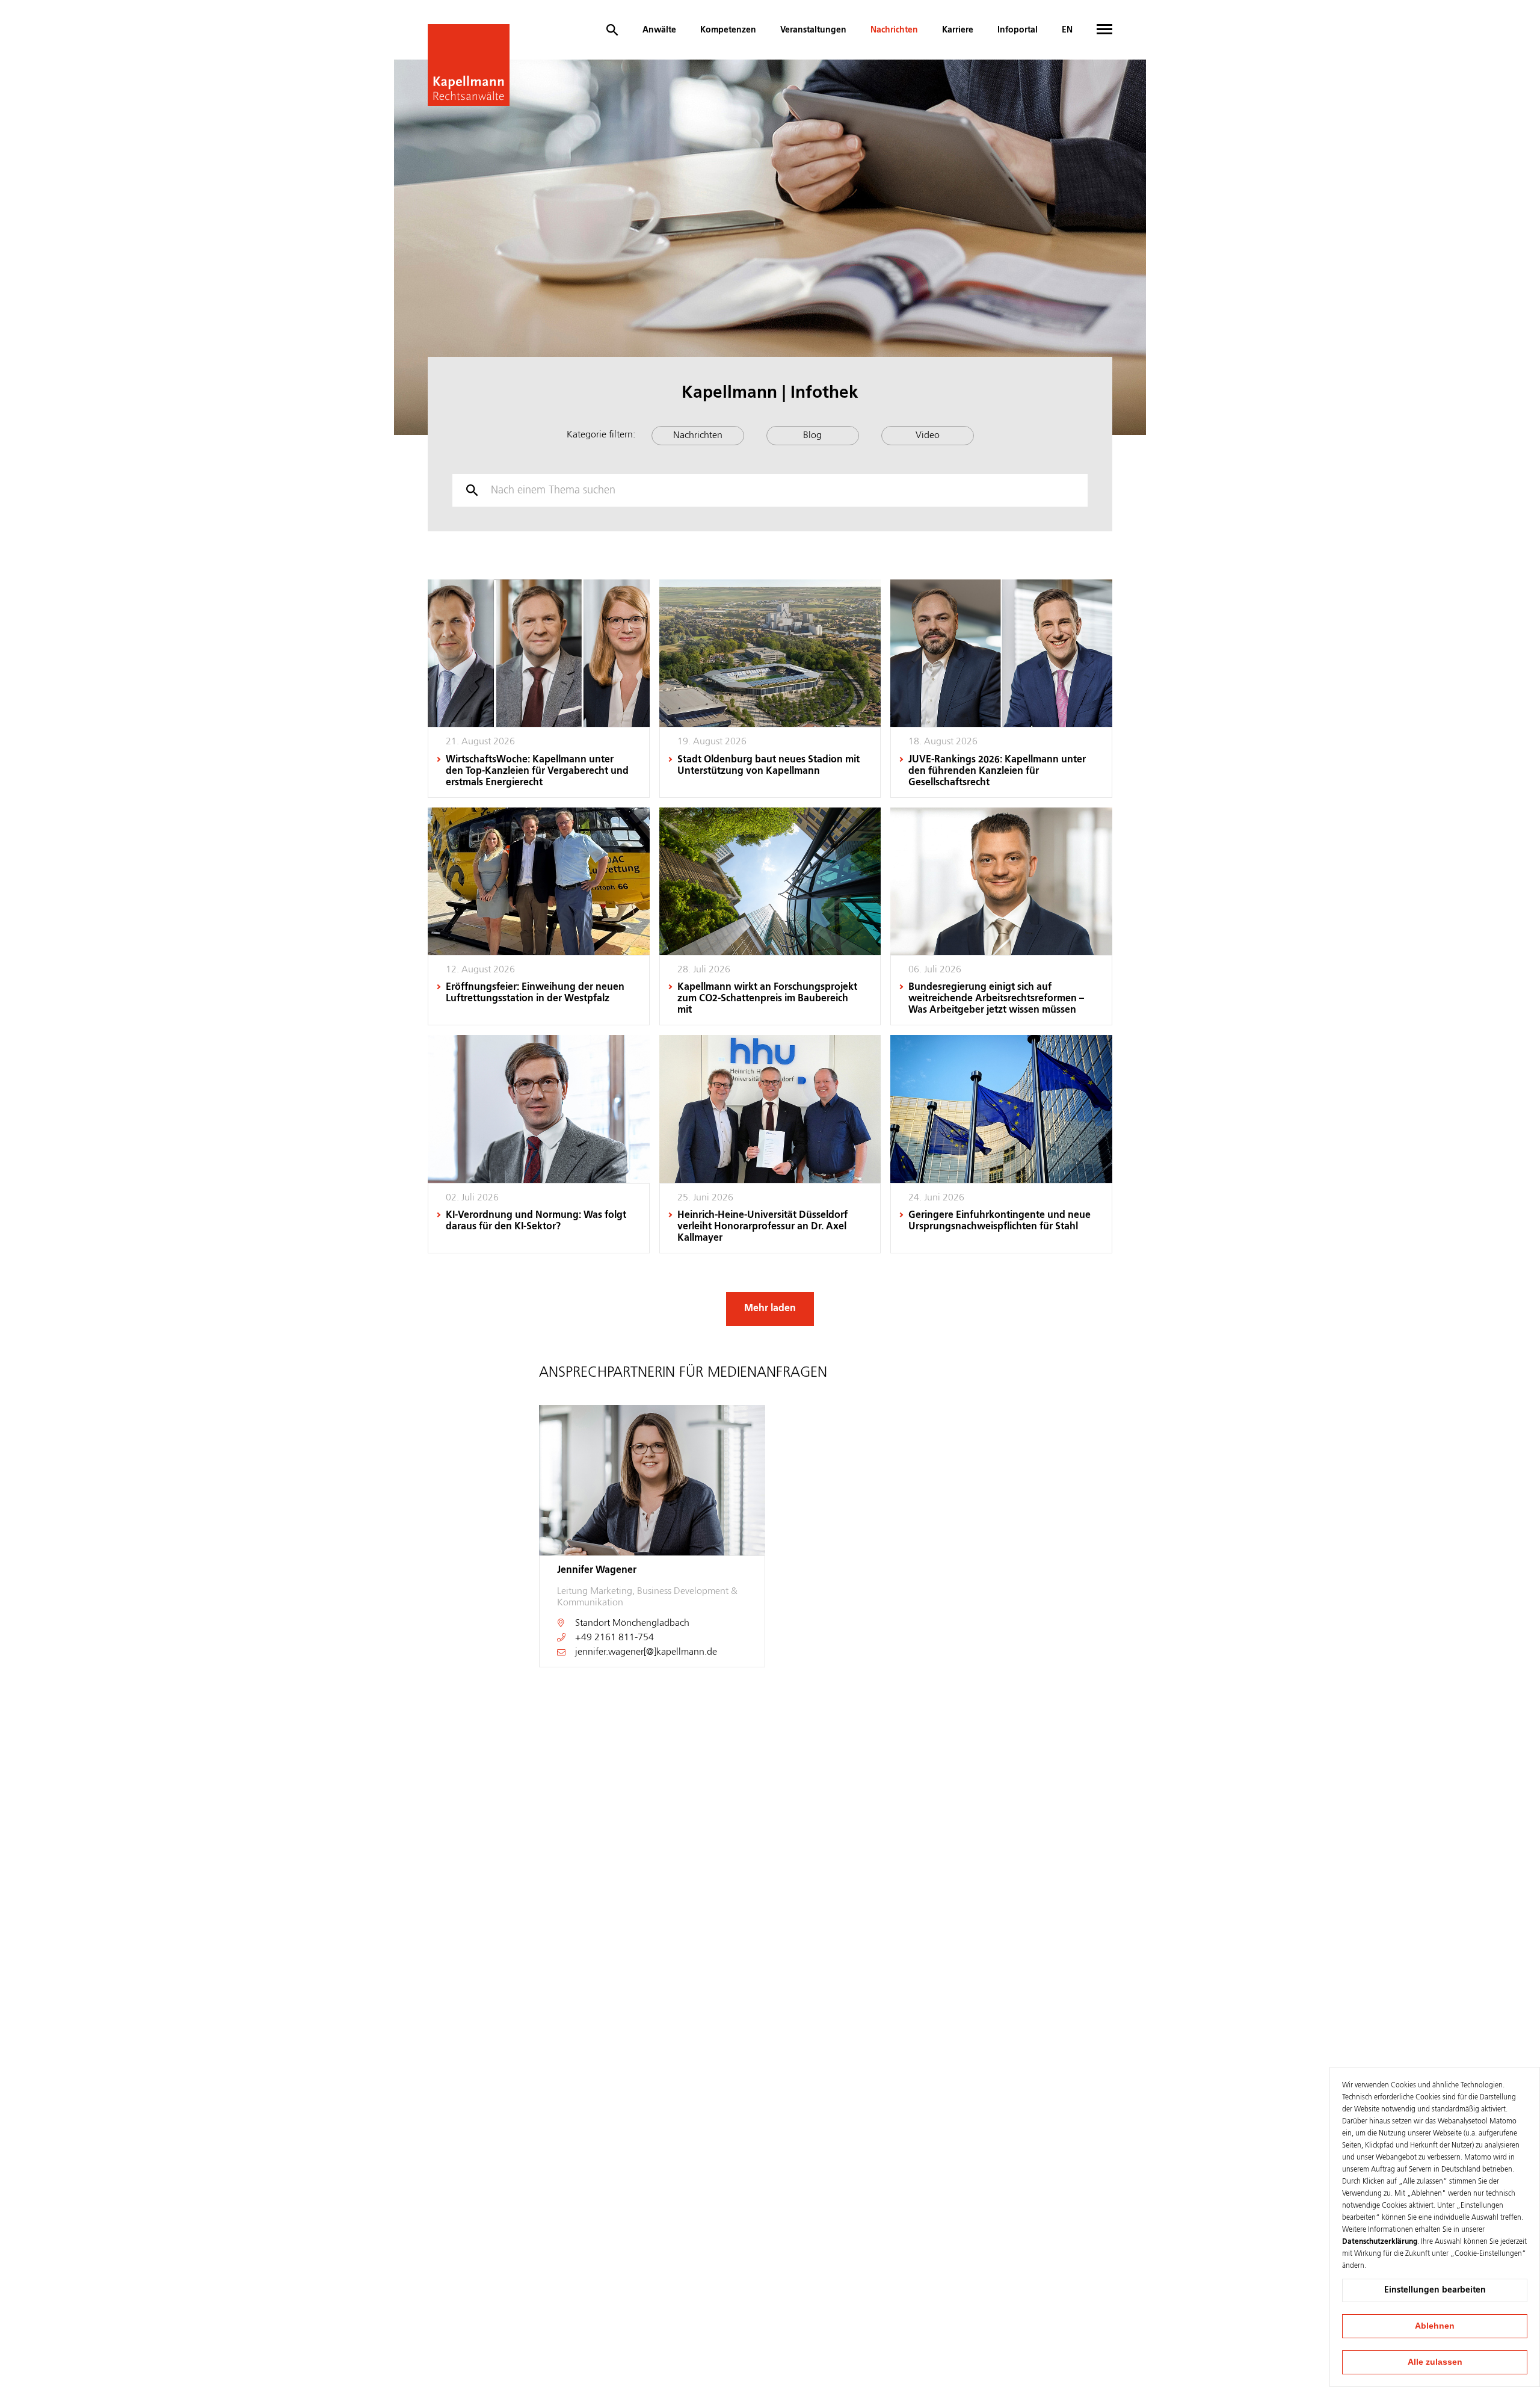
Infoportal (1018, 30)
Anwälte (659, 30)
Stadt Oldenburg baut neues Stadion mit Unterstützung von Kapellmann (768, 766)
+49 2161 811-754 (614, 1638)
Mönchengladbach (651, 1623)
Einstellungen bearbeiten (1435, 2290)
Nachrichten (894, 30)
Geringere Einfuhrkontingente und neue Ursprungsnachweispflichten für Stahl (999, 1221)
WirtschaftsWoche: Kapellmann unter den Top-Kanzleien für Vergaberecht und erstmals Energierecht (537, 771)
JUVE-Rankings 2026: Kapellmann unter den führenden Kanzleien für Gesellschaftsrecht (997, 771)
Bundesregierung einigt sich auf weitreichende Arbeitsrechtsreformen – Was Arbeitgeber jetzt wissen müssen (996, 999)
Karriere (958, 30)
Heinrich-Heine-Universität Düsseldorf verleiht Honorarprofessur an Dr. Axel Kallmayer (762, 1227)
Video (928, 436)
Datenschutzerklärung (1380, 2242)
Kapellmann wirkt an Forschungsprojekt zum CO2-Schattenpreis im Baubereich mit (767, 999)
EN (1067, 30)
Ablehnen (1435, 2326)
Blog (812, 436)
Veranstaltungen (813, 30)
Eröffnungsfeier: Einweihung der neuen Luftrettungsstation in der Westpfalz (535, 993)
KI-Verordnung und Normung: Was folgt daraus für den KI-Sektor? (536, 1221)
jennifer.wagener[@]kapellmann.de (646, 1652)
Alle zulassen (1435, 2362)
